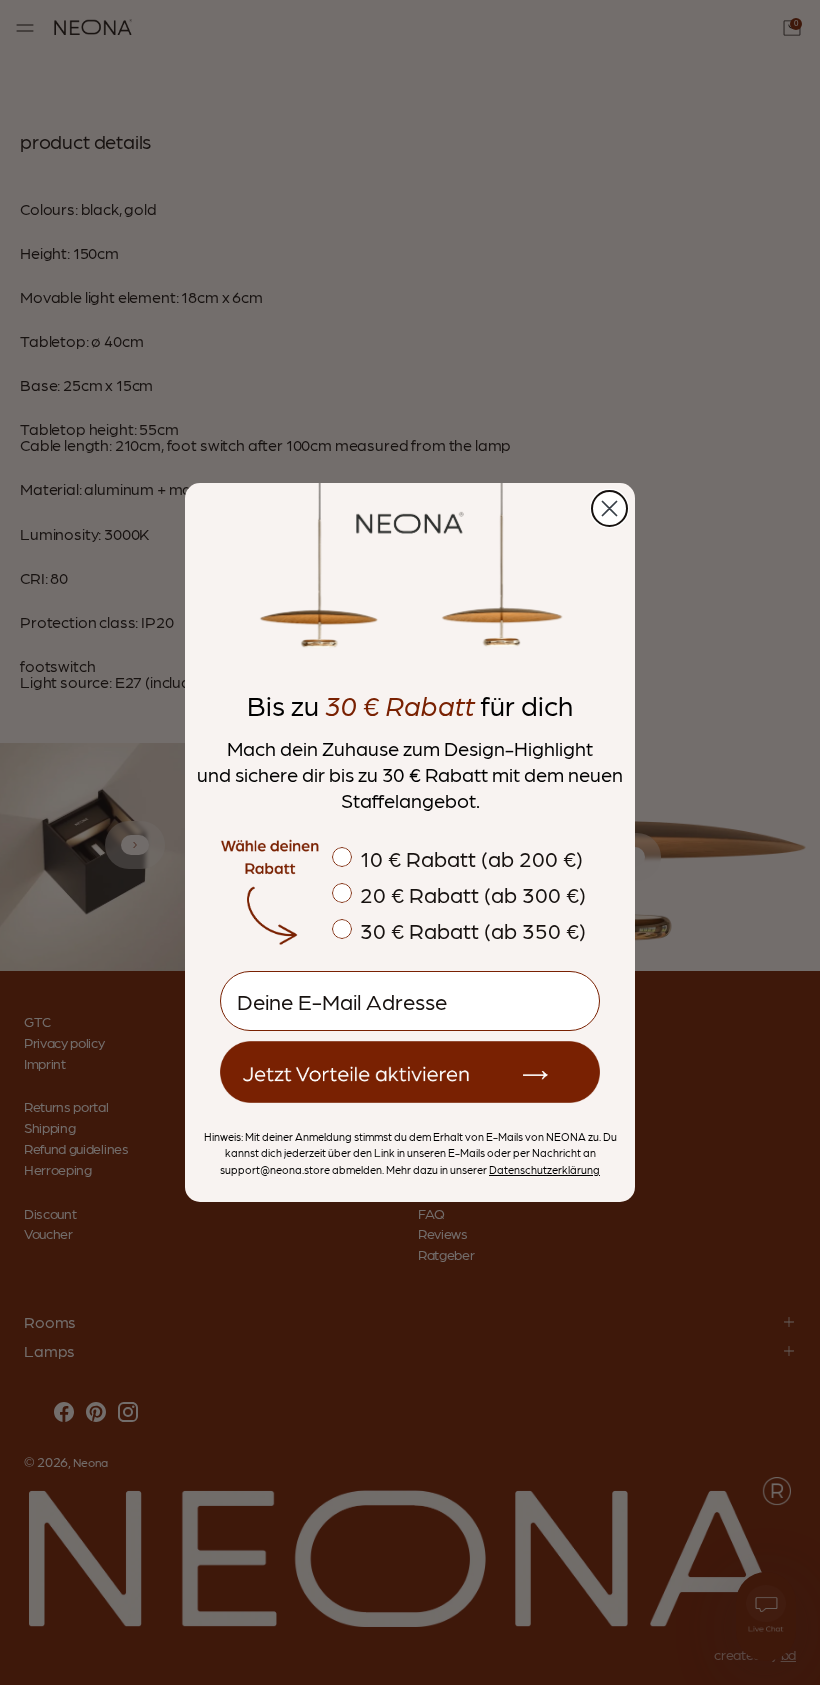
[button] (410, 1072)
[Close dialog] (609, 508)
